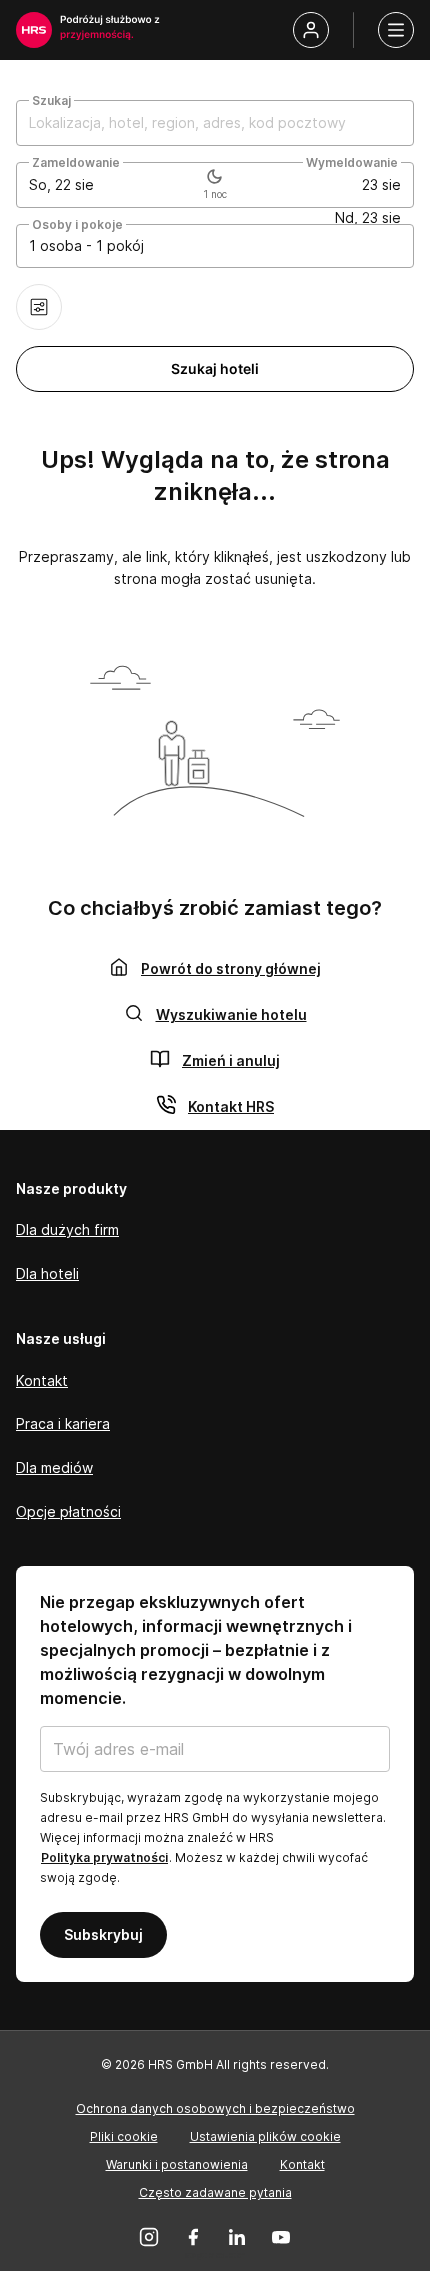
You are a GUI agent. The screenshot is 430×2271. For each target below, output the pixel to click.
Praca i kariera (63, 1423)
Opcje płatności (68, 1511)
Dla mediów (54, 1467)
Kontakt (42, 1380)
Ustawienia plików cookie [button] (265, 2136)
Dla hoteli (47, 1273)
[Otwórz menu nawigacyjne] (396, 30)
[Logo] (34, 30)
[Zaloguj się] (311, 30)
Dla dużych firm (67, 1229)
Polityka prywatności (104, 1857)
